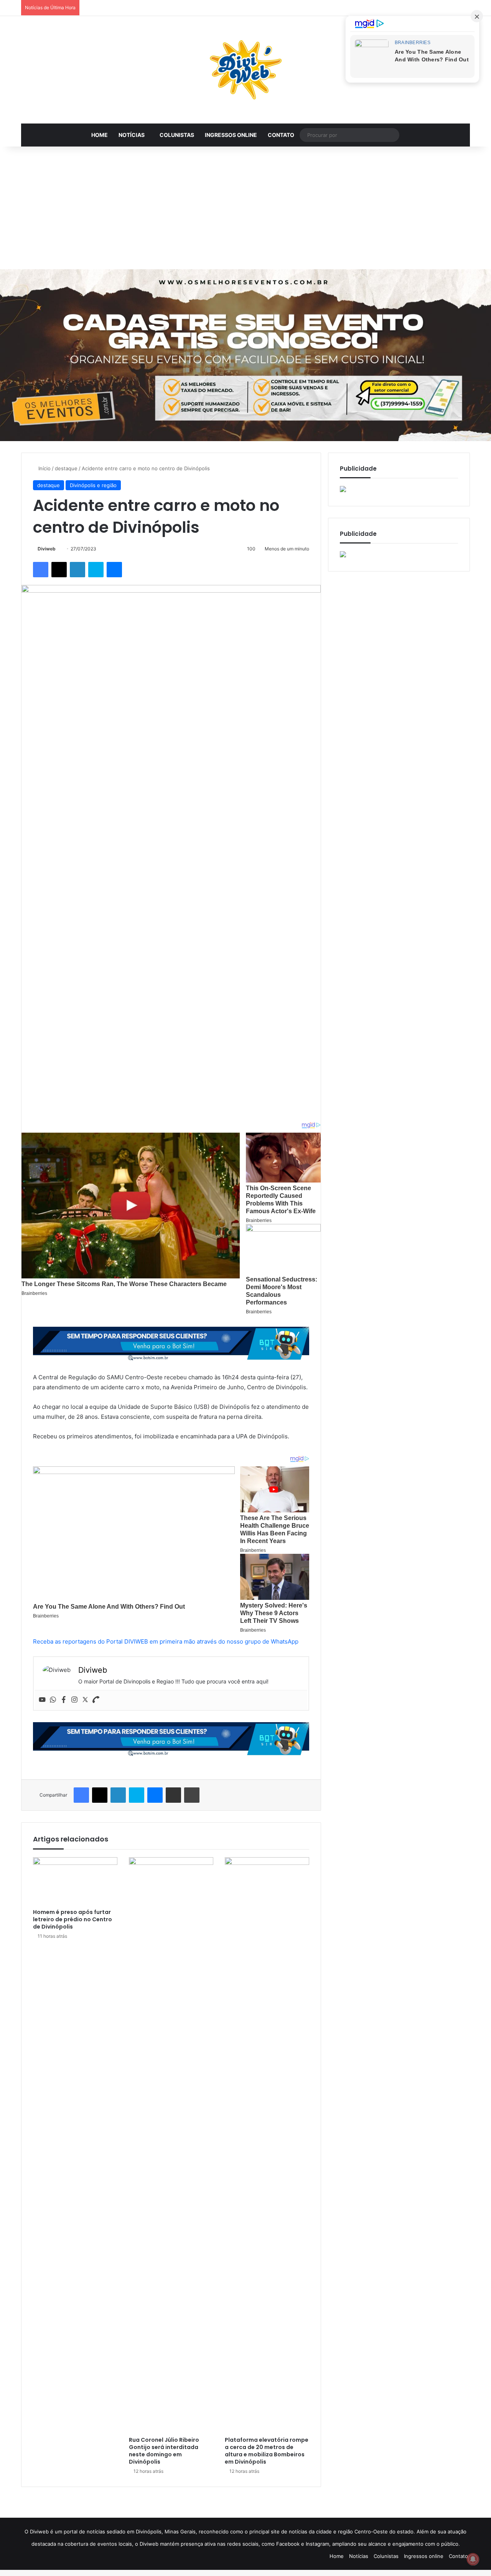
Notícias (132, 135)
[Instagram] (74, 1700)
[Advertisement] (245, 208)
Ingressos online (231, 135)
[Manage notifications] (473, 2559)
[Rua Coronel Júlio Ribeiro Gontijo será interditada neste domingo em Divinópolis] (171, 2145)
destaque (66, 468)
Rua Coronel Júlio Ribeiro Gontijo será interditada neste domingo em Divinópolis (164, 2451)
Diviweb (47, 549)
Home (100, 135)
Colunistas (177, 135)
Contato (281, 135)
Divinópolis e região (93, 485)
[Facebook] (64, 1700)
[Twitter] (85, 1700)
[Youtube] (42, 1700)
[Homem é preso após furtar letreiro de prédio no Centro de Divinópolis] (75, 1881)
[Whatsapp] (53, 1700)
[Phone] (96, 1700)
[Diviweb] (245, 70)
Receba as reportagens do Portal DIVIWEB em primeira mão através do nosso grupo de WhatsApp (166, 1641)
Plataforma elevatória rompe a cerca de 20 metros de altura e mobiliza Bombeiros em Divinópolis (267, 2451)
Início (44, 468)
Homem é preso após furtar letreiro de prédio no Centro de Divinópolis (72, 1919)
